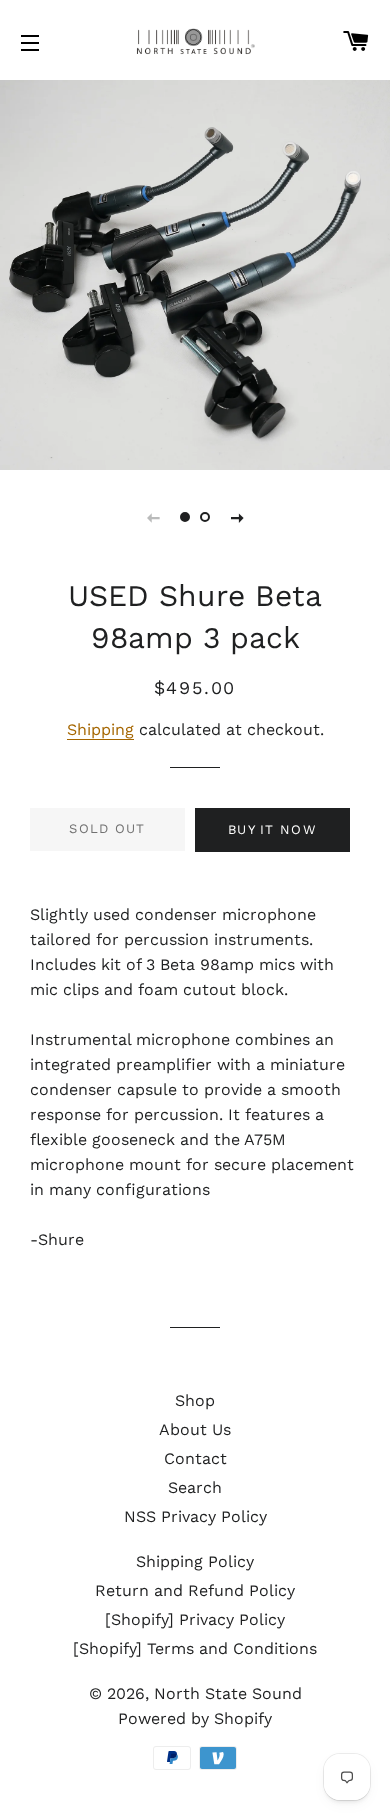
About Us (195, 1429)
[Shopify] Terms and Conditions (195, 1648)
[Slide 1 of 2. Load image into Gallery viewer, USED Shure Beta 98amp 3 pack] (185, 517)
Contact (195, 1458)
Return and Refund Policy (195, 1590)
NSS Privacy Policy (195, 1516)
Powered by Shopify (195, 1718)
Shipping (100, 729)
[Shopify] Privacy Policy (195, 1619)
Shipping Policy (195, 1561)
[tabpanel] (195, 275)
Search (195, 1487)
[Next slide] (237, 517)
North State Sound (228, 1693)
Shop (195, 1400)
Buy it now (272, 829)
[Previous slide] (153, 517)
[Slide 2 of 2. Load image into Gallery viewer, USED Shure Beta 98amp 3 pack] (205, 517)
